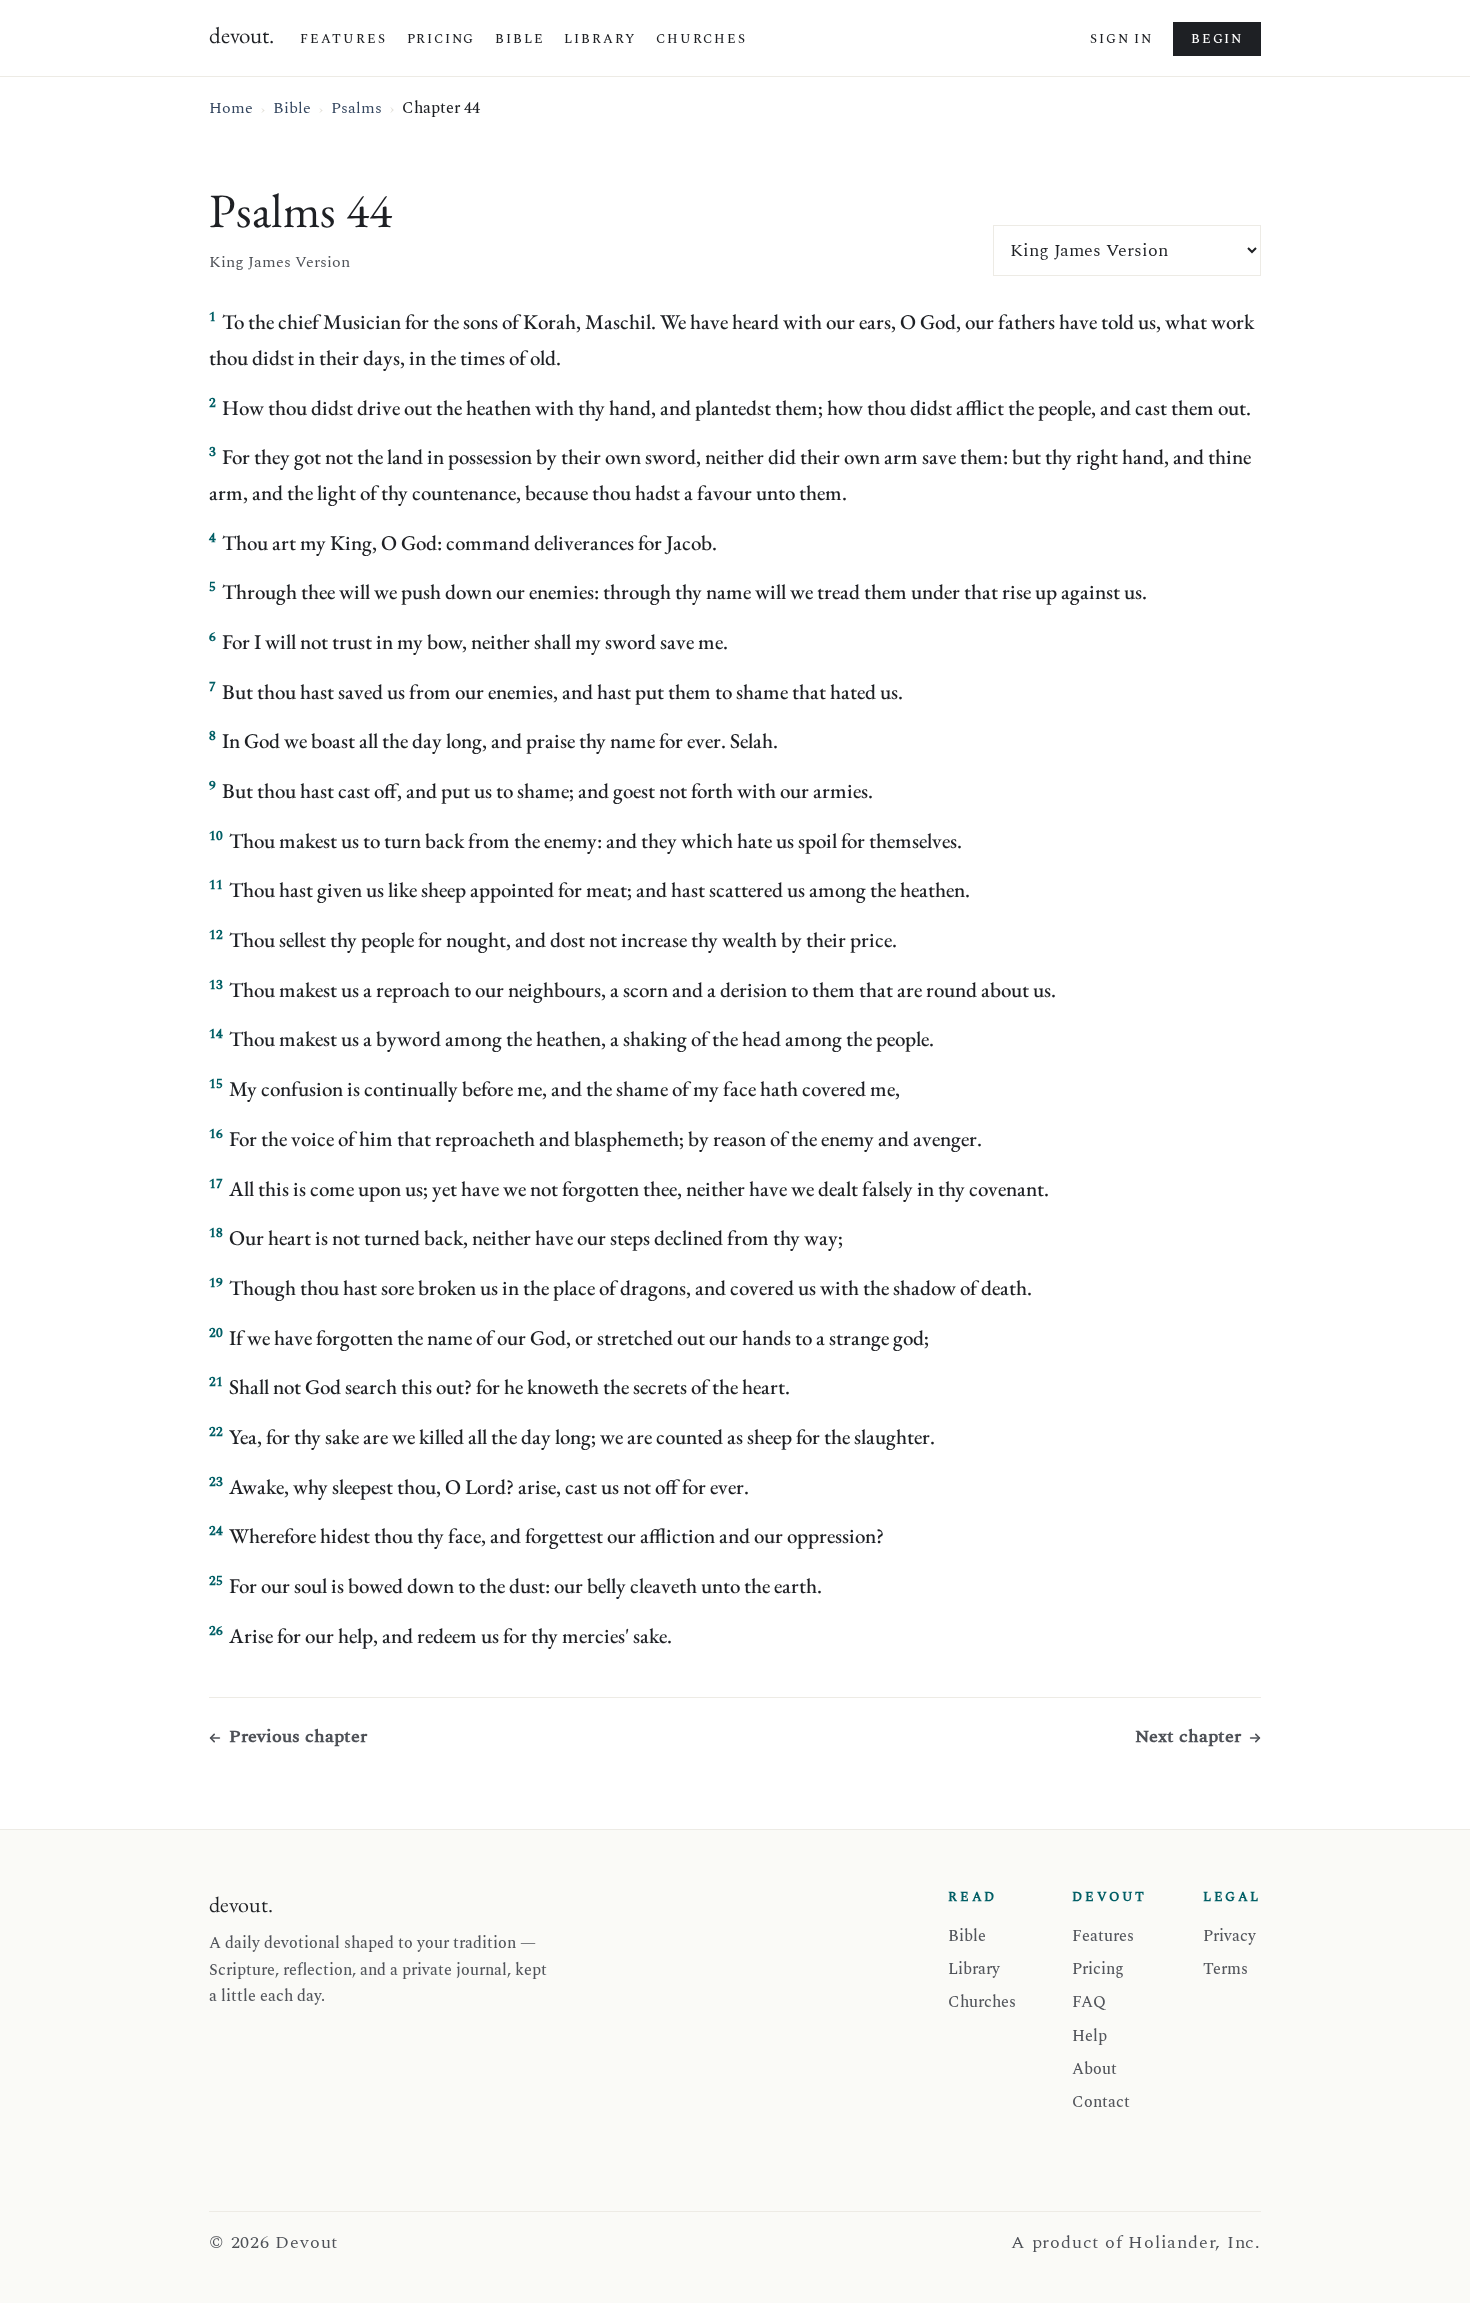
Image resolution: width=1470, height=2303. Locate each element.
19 (216, 1283)
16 (216, 1134)
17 (216, 1184)
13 (216, 985)
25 (216, 1581)
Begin (1217, 39)
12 (216, 935)
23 (216, 1482)
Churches (701, 39)
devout (241, 35)
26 (216, 1631)
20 (216, 1333)
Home (231, 108)
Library (600, 39)
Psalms (356, 108)
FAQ (1089, 2002)
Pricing (441, 39)
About (1094, 2069)
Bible (519, 39)
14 (216, 1034)
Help (1089, 2036)
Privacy (1229, 1936)
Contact (1101, 2102)
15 (216, 1084)
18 (216, 1233)
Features (343, 39)
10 (216, 836)
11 (216, 885)
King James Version (279, 262)
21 (216, 1382)
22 (216, 1432)
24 (216, 1531)
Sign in (1121, 39)
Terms (1225, 1969)
